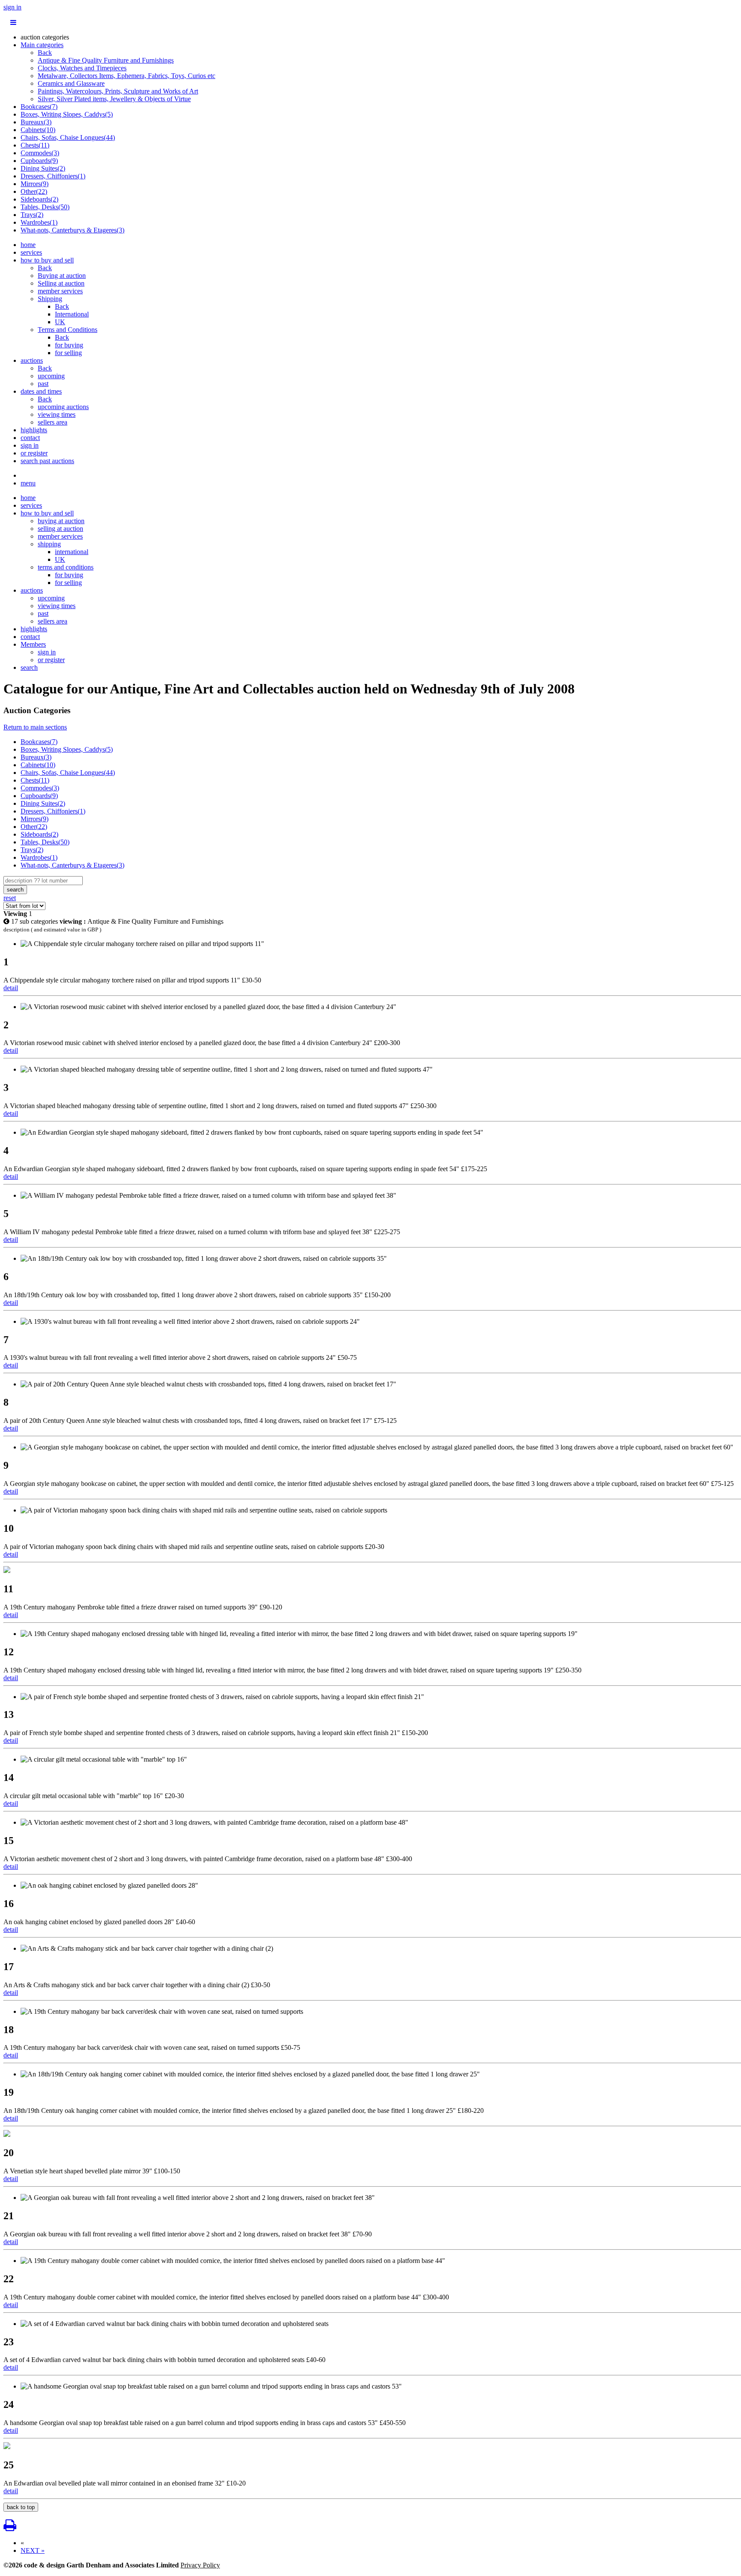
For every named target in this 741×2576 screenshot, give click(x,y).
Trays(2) (32, 215)
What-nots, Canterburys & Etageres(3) (72, 230)
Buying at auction (62, 276)
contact (30, 438)
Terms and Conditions (68, 330)
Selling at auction (61, 283)
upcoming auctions (63, 407)
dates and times (41, 391)
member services (60, 291)
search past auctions (47, 461)
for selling (68, 353)
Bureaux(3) (36, 122)
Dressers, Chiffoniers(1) (53, 176)
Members (33, 644)
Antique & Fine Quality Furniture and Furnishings (106, 60)
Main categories (42, 45)
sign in (12, 7)
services (31, 252)
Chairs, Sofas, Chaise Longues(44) (68, 137)
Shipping (50, 299)
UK (60, 322)
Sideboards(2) (39, 199)
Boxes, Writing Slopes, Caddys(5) (67, 114)
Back (45, 53)
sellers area (53, 422)
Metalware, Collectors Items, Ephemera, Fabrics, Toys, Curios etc (127, 76)
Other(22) (34, 191)
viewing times (57, 414)
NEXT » (33, 2550)
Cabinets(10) (38, 130)
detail (11, 988)
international (72, 552)
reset (10, 898)
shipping (49, 544)
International (72, 314)
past (43, 384)
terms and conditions (66, 567)
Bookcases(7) (39, 107)
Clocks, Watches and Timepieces (82, 68)
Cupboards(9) (39, 161)
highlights (34, 430)
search (29, 667)
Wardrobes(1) (39, 222)
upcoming (51, 376)
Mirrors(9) (35, 184)
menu (28, 483)
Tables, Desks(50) (45, 207)
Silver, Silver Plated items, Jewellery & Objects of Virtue (114, 99)
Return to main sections (35, 727)
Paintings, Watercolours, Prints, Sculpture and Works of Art (118, 91)
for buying (69, 345)
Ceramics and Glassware (71, 83)
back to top (21, 2507)
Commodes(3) (40, 153)
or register (34, 453)
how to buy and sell (47, 260)
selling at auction (60, 529)
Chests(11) (35, 145)
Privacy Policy (200, 2565)
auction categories (45, 37)
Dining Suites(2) (43, 168)
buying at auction (61, 521)
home (28, 245)
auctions (32, 360)
